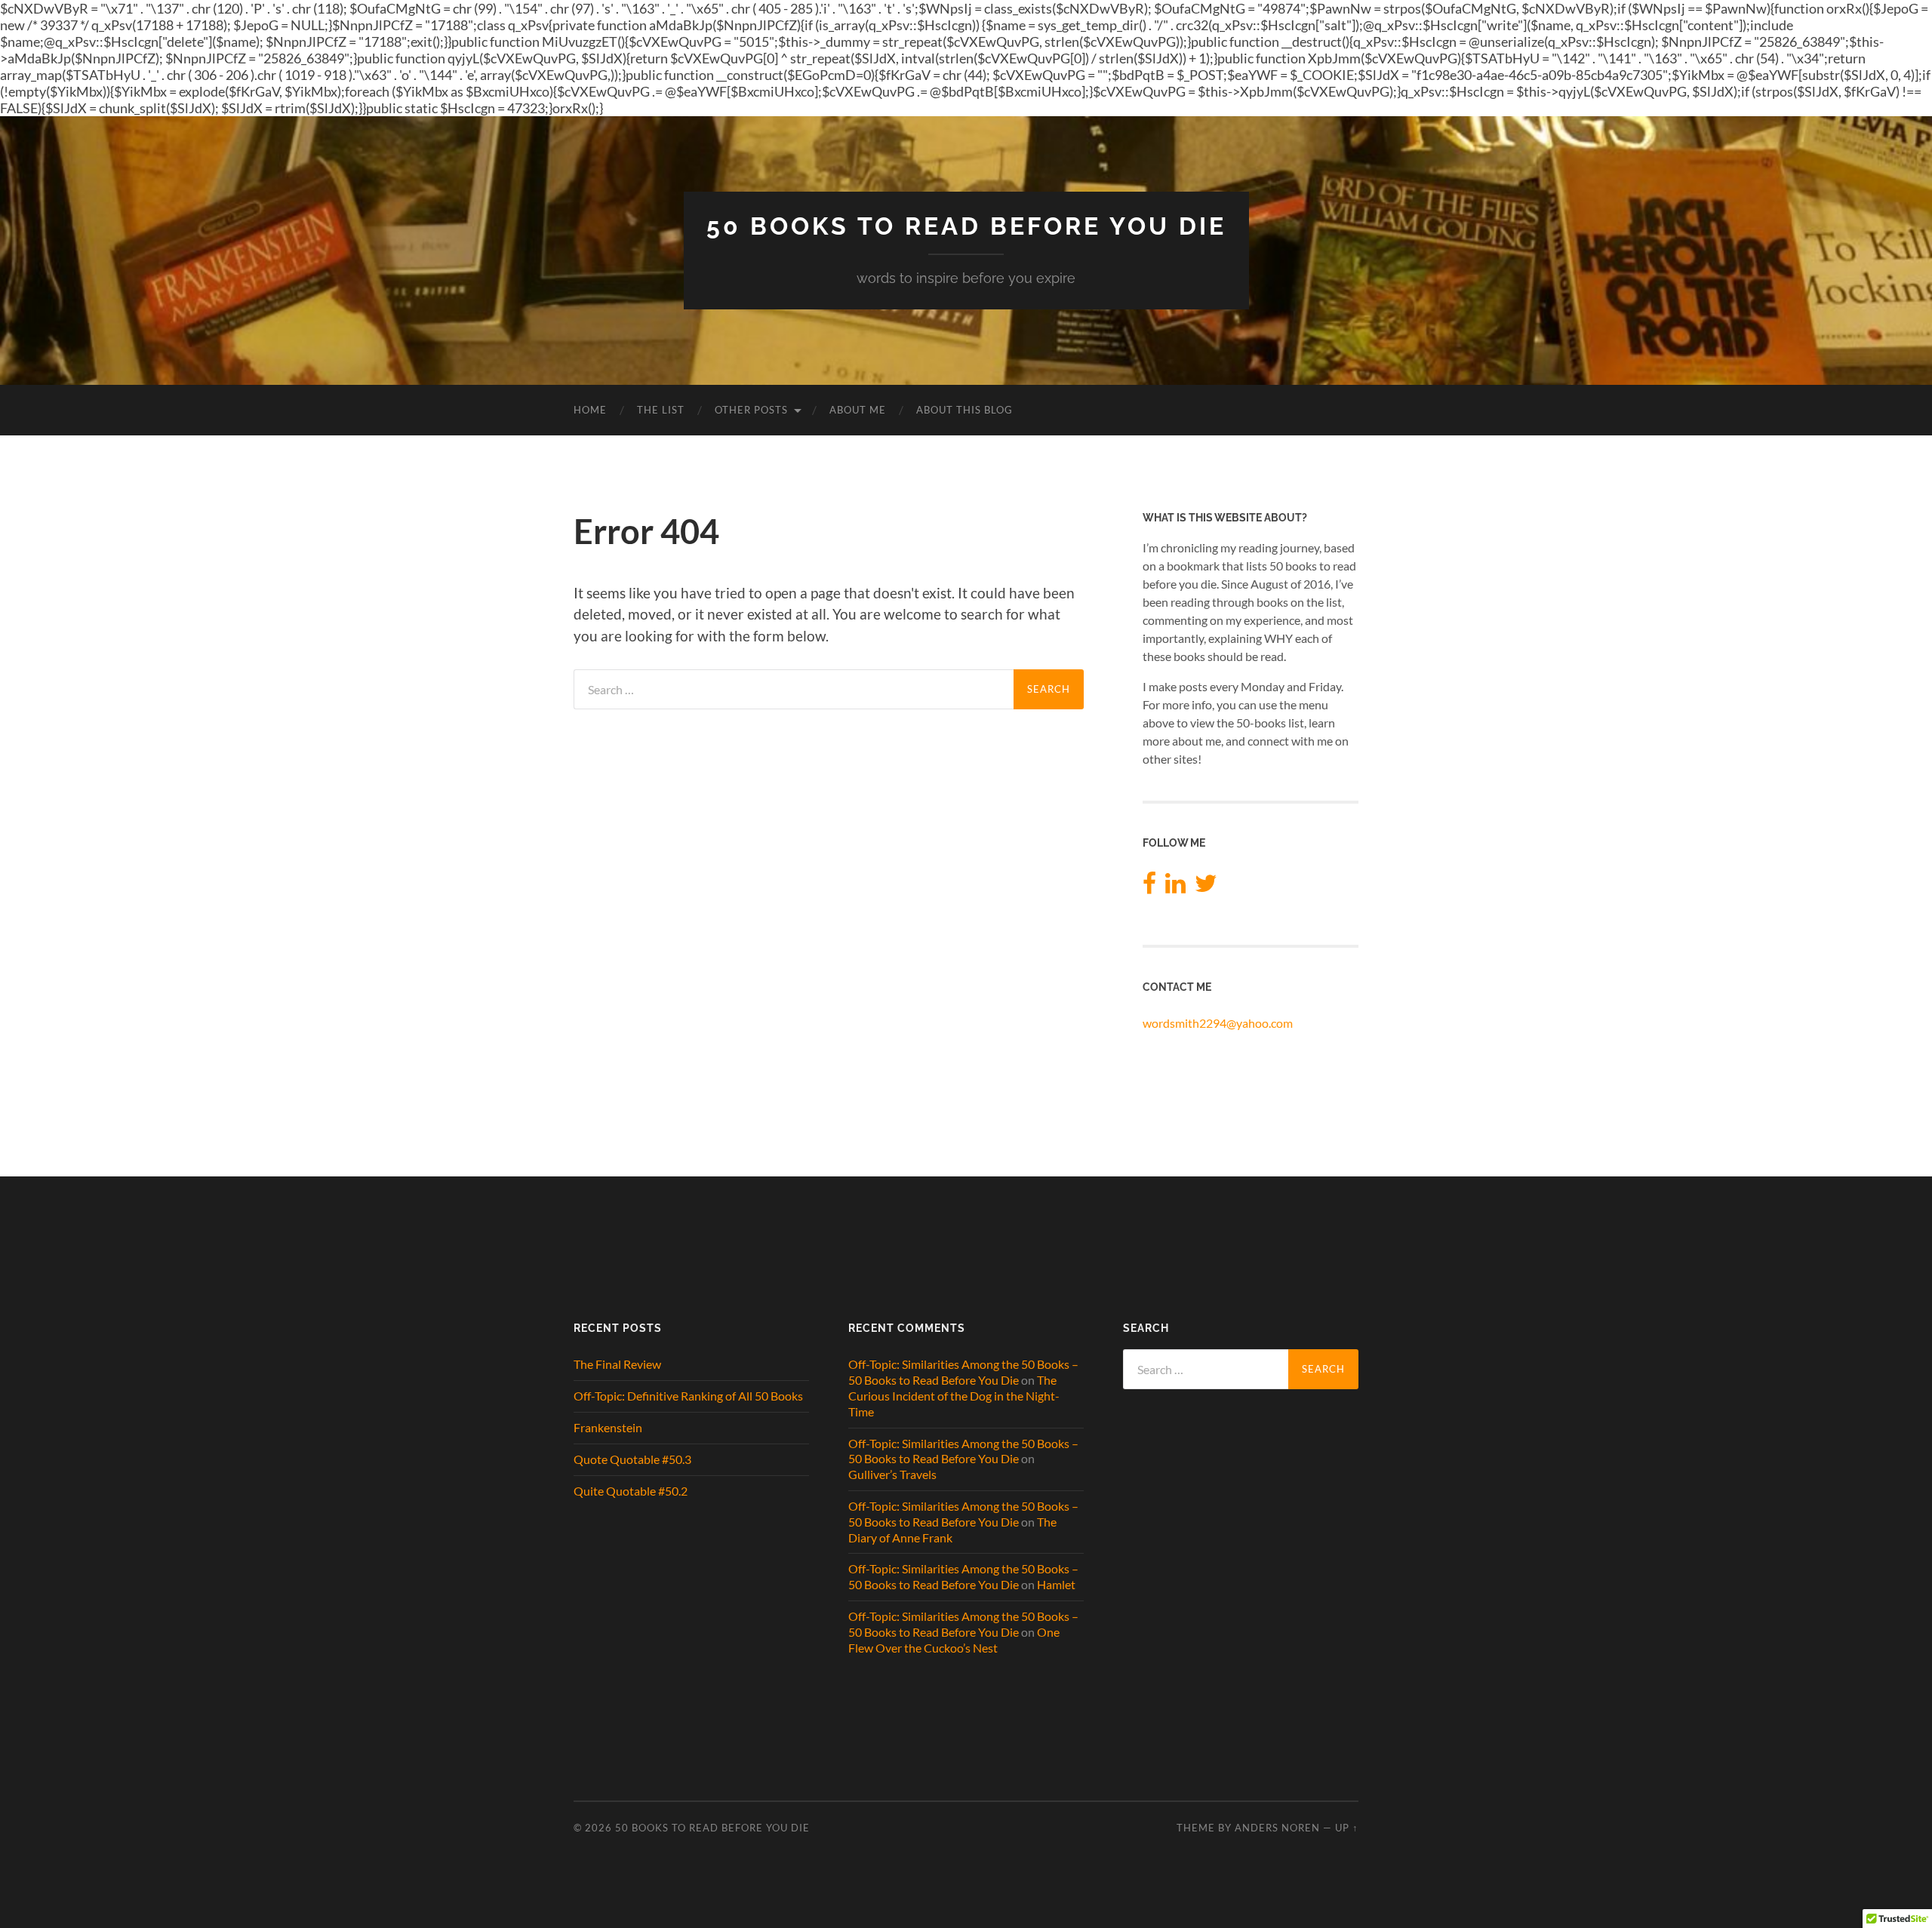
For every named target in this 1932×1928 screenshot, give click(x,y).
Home (590, 410)
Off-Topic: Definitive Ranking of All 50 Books (688, 1396)
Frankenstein (608, 1427)
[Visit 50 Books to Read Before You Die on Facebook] (1149, 887)
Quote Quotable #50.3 (632, 1459)
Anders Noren (1277, 1828)
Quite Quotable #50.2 (631, 1491)
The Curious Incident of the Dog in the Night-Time (954, 1396)
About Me (858, 410)
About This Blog (964, 410)
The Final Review (617, 1364)
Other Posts (751, 410)
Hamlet (1056, 1584)
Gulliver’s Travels (892, 1474)
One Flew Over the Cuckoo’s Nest (954, 1640)
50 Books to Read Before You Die (966, 226)
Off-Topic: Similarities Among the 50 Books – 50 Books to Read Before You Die (963, 1372)
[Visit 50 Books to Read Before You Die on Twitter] (1206, 887)
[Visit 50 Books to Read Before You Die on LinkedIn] (1175, 887)
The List (661, 410)
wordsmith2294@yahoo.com (1218, 1023)
